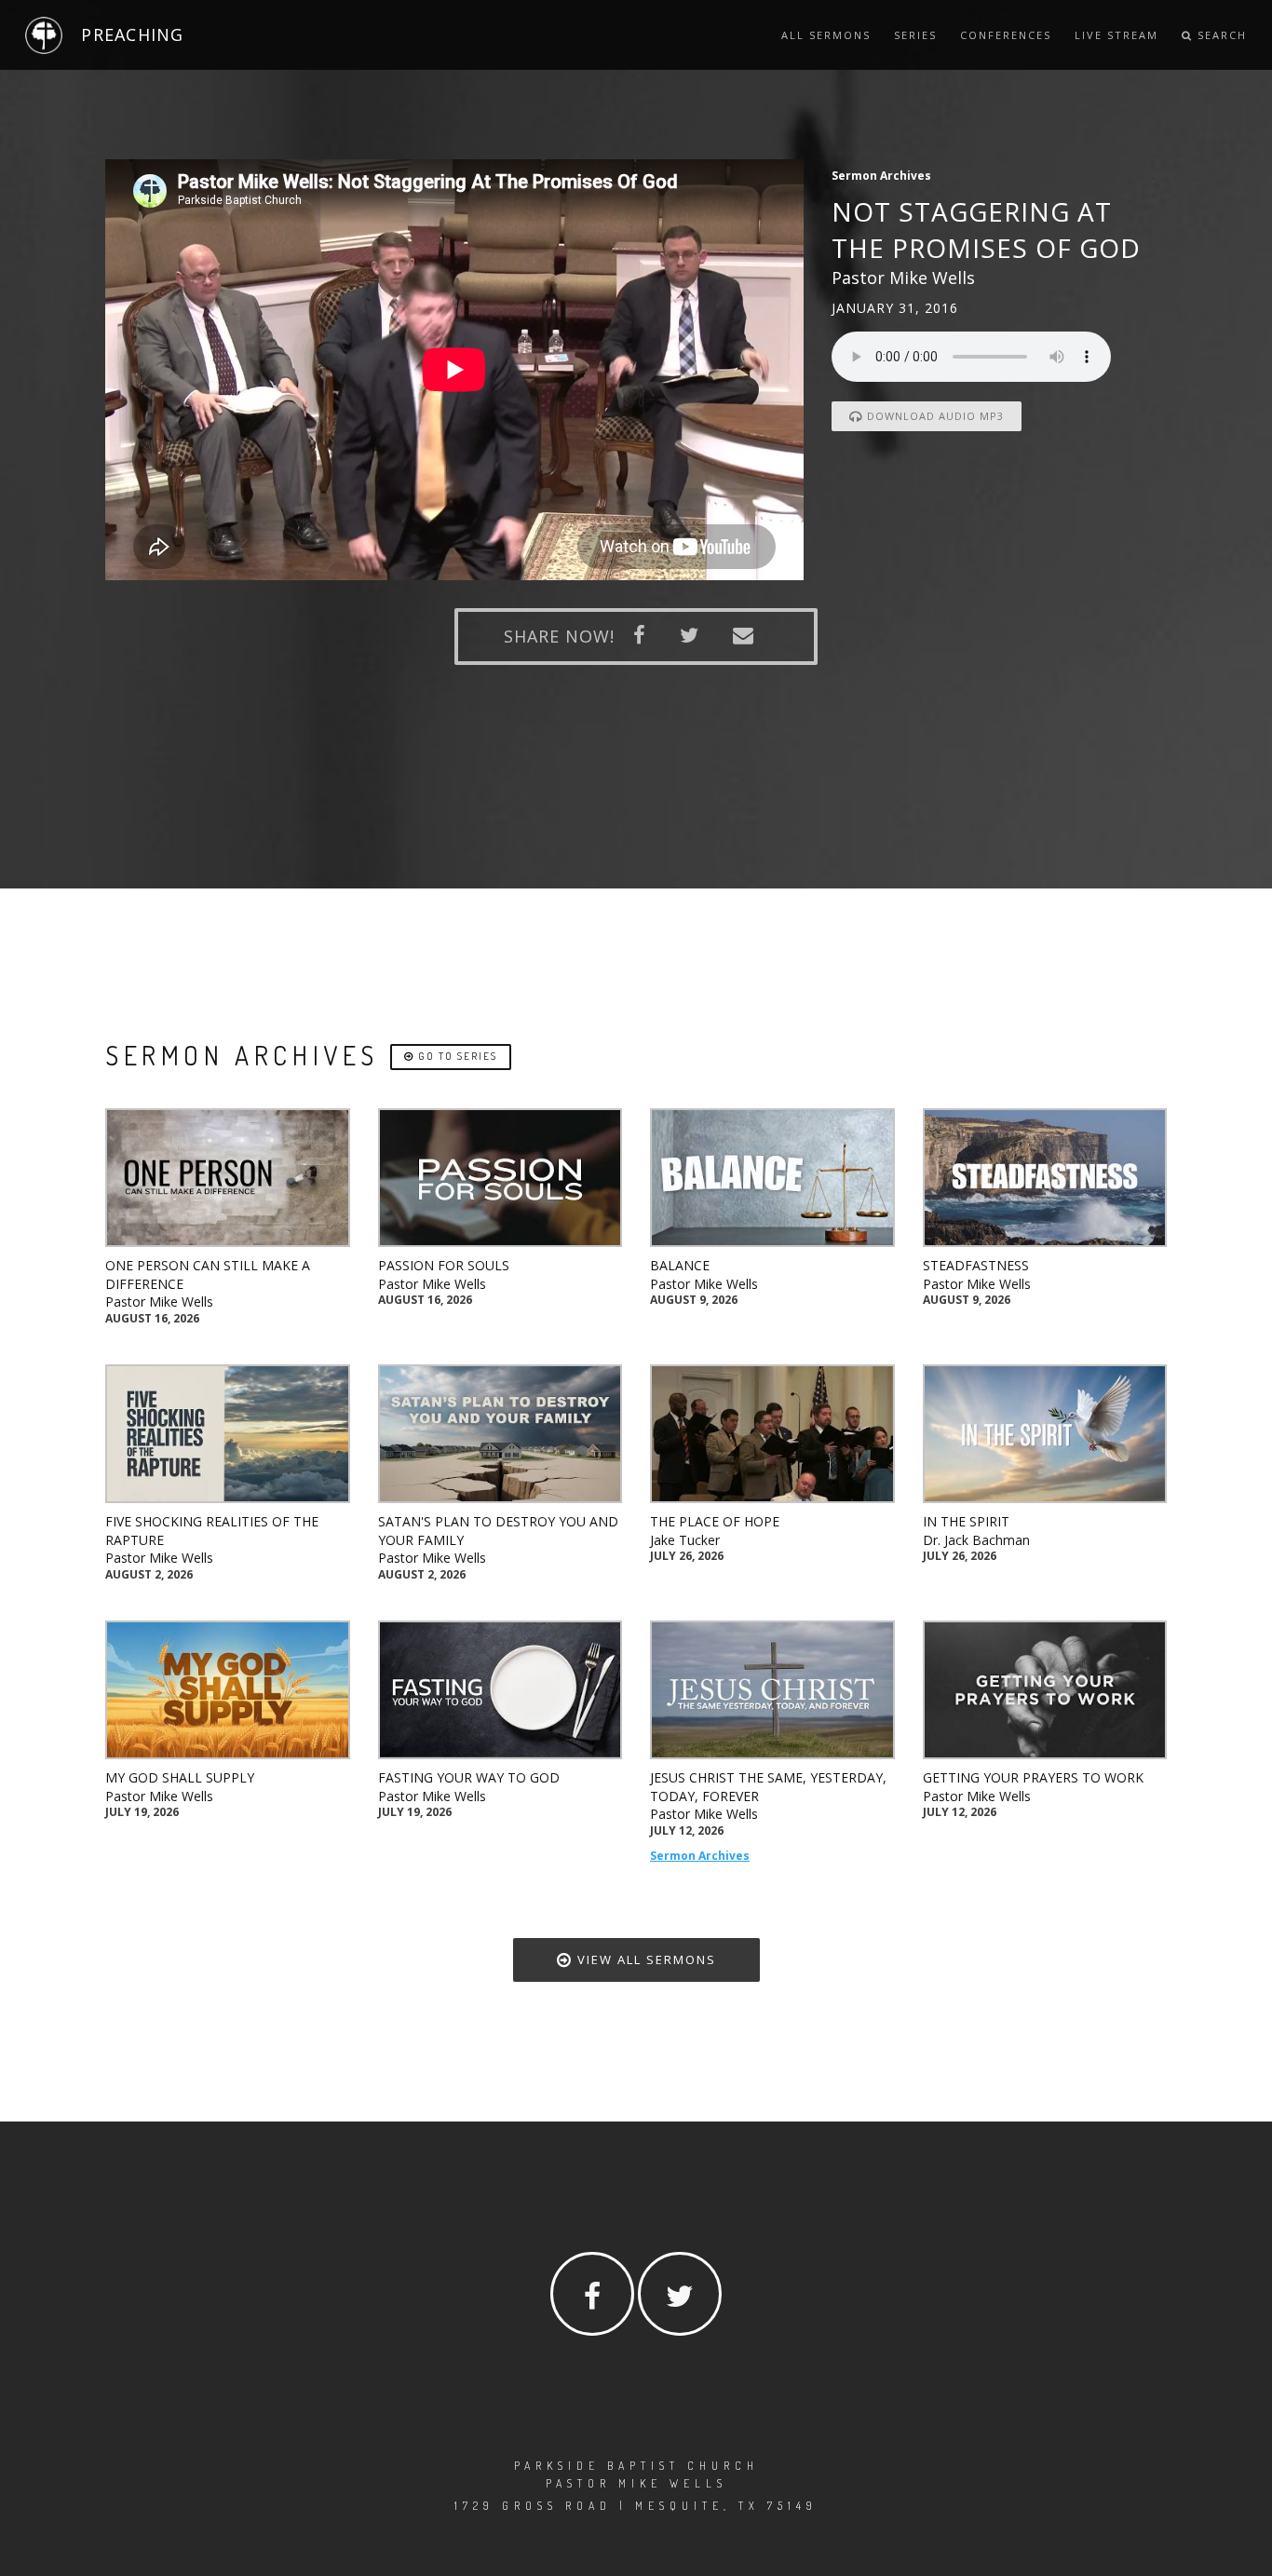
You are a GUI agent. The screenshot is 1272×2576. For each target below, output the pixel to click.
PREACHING (132, 34)
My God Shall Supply (180, 1777)
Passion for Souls (444, 1265)
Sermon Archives (700, 1856)
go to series (456, 1056)
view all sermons (644, 1959)
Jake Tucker (685, 1540)
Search (1220, 35)
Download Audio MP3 (934, 416)
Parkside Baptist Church (636, 2466)
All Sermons (826, 35)
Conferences (1006, 35)
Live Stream (1116, 35)
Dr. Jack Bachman (976, 1540)
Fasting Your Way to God (469, 1777)
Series (915, 35)
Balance (680, 1265)
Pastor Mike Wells (159, 1302)
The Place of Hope (715, 1521)
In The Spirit (966, 1521)
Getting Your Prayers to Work (1033, 1777)
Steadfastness (976, 1265)
